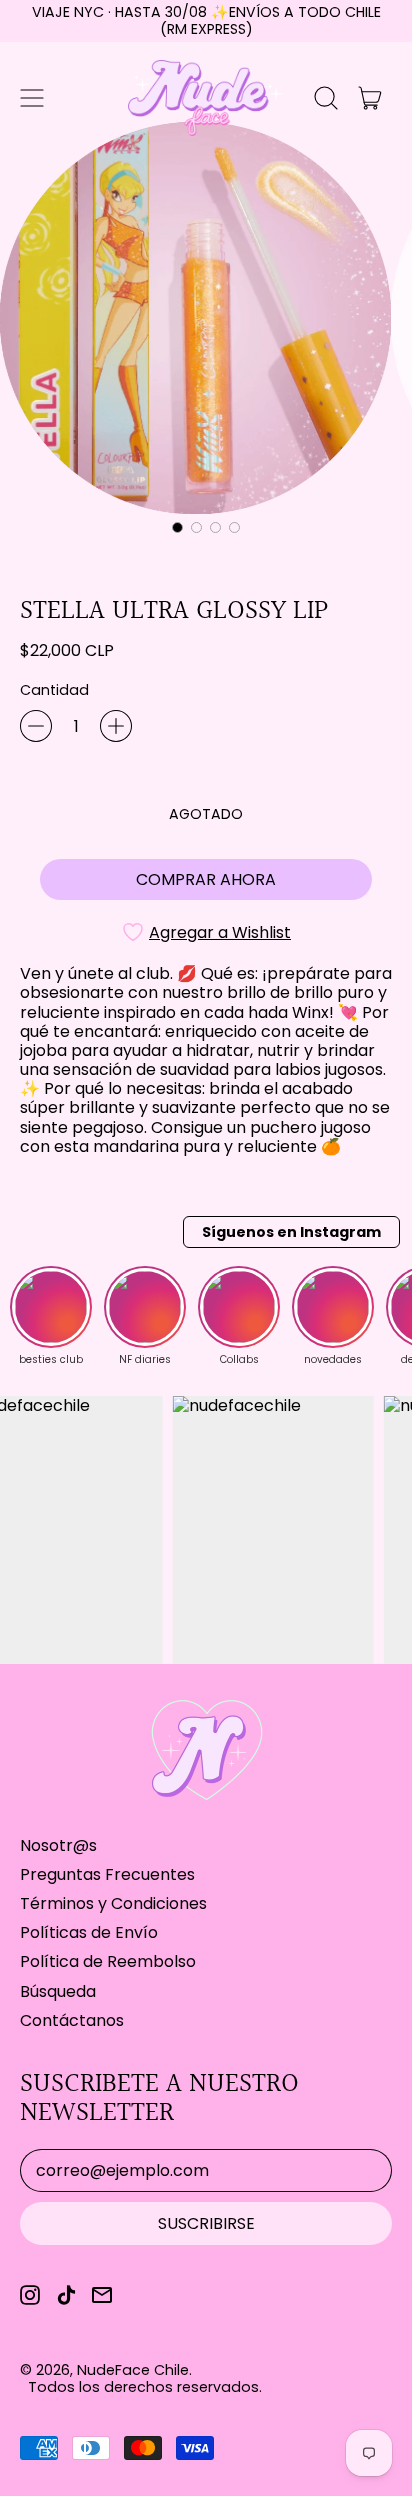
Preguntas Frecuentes (107, 1874)
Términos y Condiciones (113, 1903)
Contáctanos (72, 2020)
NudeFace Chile (133, 2370)
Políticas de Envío (89, 1932)
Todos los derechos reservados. (145, 2387)
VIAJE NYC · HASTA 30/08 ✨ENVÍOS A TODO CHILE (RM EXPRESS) (206, 20)
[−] (36, 726)
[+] (116, 726)
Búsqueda (58, 1991)
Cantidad (54, 690)
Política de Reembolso (108, 1961)
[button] (326, 98)
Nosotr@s (58, 1845)
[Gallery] (206, 331)
